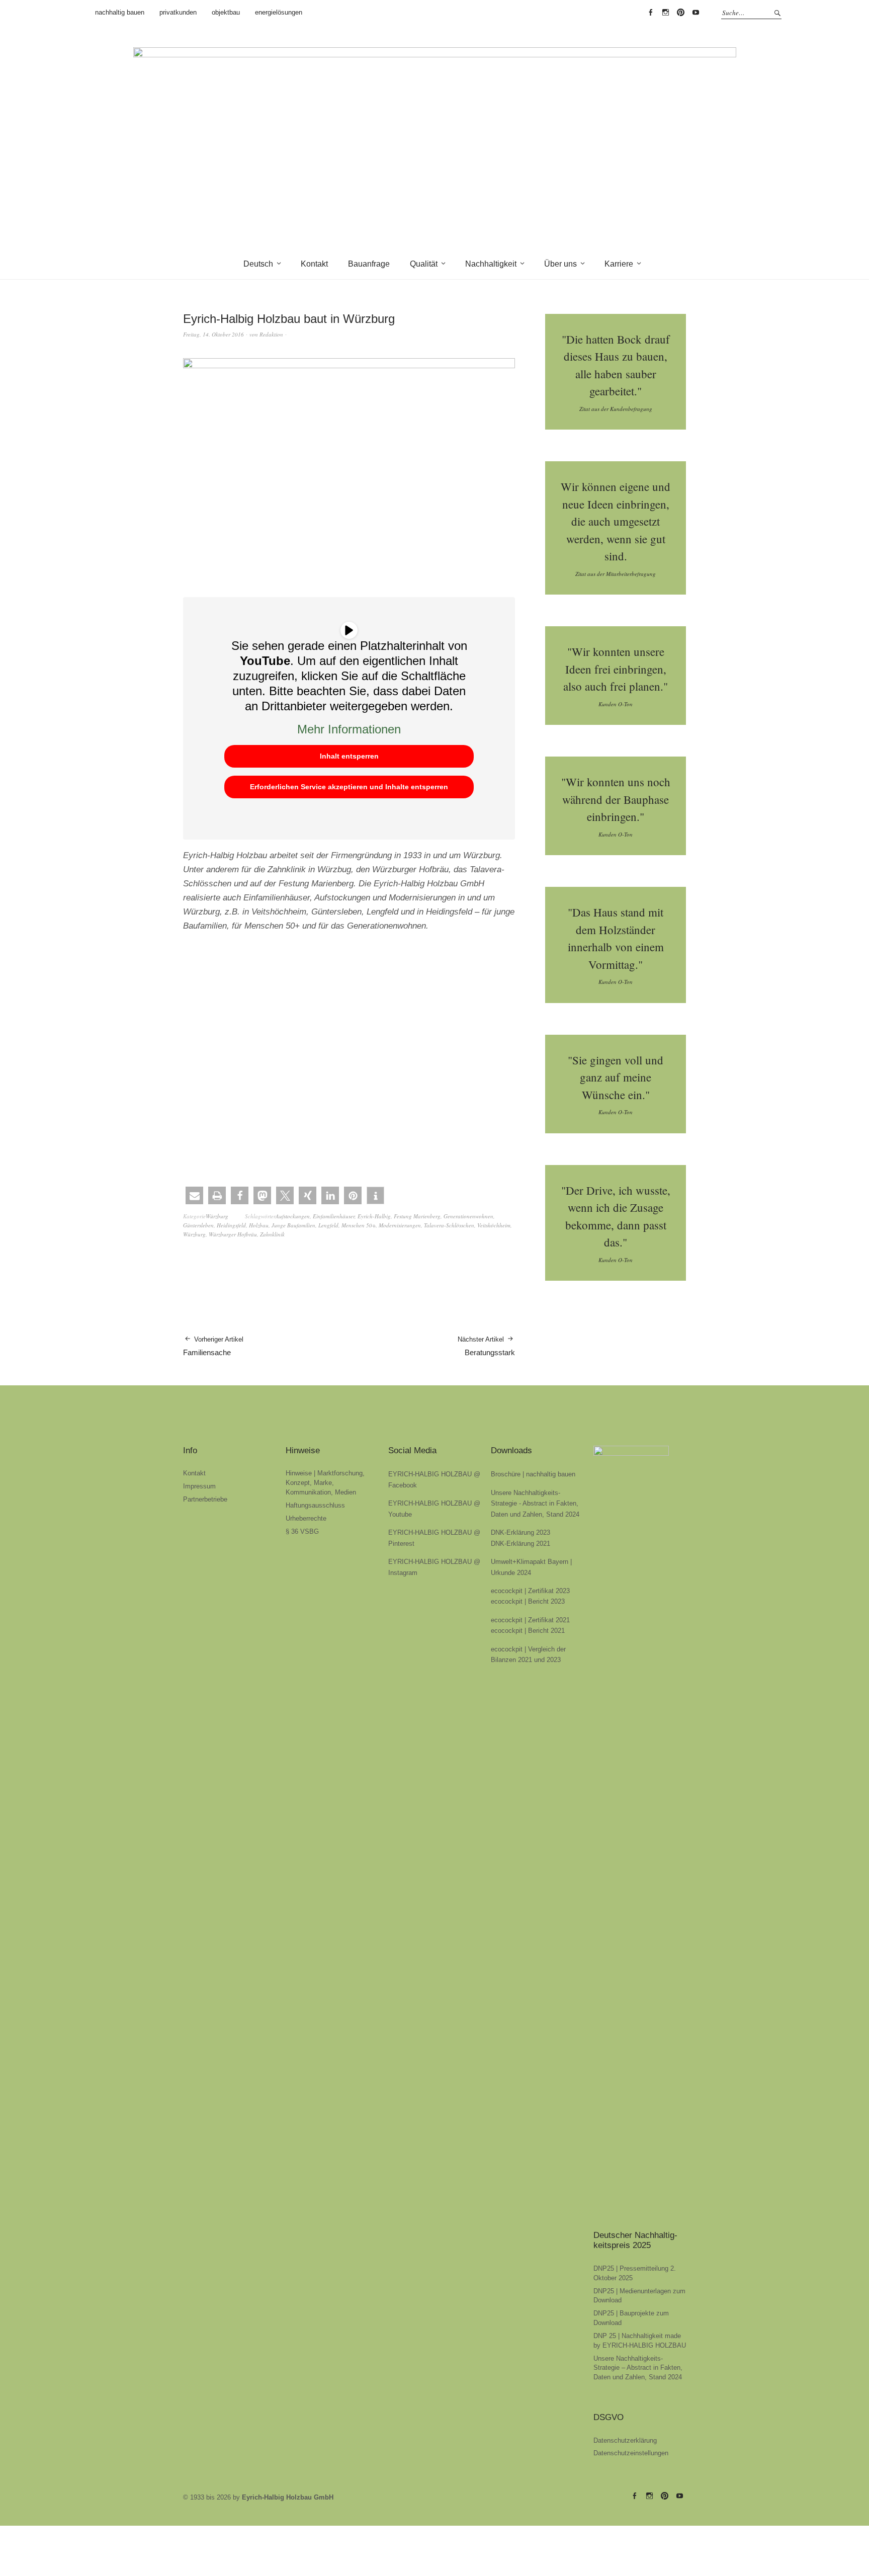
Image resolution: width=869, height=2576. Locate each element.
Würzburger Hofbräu (233, 1234)
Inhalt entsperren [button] (349, 756)
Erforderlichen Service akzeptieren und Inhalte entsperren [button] (349, 787)
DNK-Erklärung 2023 (520, 1532)
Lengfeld (328, 1225)
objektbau (226, 12)
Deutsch (258, 264)
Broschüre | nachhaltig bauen (533, 1474)
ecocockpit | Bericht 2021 (528, 1631)
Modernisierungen (400, 1225)
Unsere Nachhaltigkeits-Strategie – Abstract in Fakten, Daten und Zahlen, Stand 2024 (638, 2368)
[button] (194, 1195)
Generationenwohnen (468, 1216)
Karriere (619, 264)
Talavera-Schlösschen (449, 1225)
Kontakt (314, 264)
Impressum (199, 1486)
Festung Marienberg (417, 1216)
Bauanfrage (369, 264)
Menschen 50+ (359, 1225)
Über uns (560, 264)
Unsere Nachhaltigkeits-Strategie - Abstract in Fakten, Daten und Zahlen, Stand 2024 (535, 1504)
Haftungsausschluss (315, 1505)
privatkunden (178, 12)
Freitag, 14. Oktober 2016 (213, 334)
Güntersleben (198, 1225)
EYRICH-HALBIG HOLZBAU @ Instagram (665, 13)
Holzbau (259, 1225)
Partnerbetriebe (205, 1499)
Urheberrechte (306, 1518)
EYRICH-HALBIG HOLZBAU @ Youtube (696, 13)
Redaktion (271, 334)
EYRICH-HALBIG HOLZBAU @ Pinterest (680, 13)
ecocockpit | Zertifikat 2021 (530, 1620)
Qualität (424, 264)
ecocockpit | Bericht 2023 (528, 1601)
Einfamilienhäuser (334, 1216)
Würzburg (217, 1216)
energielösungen (279, 12)
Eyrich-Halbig (374, 1216)
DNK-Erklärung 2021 (520, 1544)
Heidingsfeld (231, 1225)
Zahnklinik (272, 1234)
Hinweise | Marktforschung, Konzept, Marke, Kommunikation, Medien (325, 1483)
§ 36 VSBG (302, 1531)
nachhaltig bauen (120, 12)
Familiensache (213, 1346)
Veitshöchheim (494, 1225)
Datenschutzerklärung (625, 2440)
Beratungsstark (486, 1346)
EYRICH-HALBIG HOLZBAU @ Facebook (650, 13)
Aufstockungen (293, 1216)
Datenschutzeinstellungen (631, 2453)
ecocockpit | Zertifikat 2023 (530, 1591)
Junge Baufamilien (293, 1225)
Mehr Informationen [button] (349, 729)
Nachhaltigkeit (491, 264)
